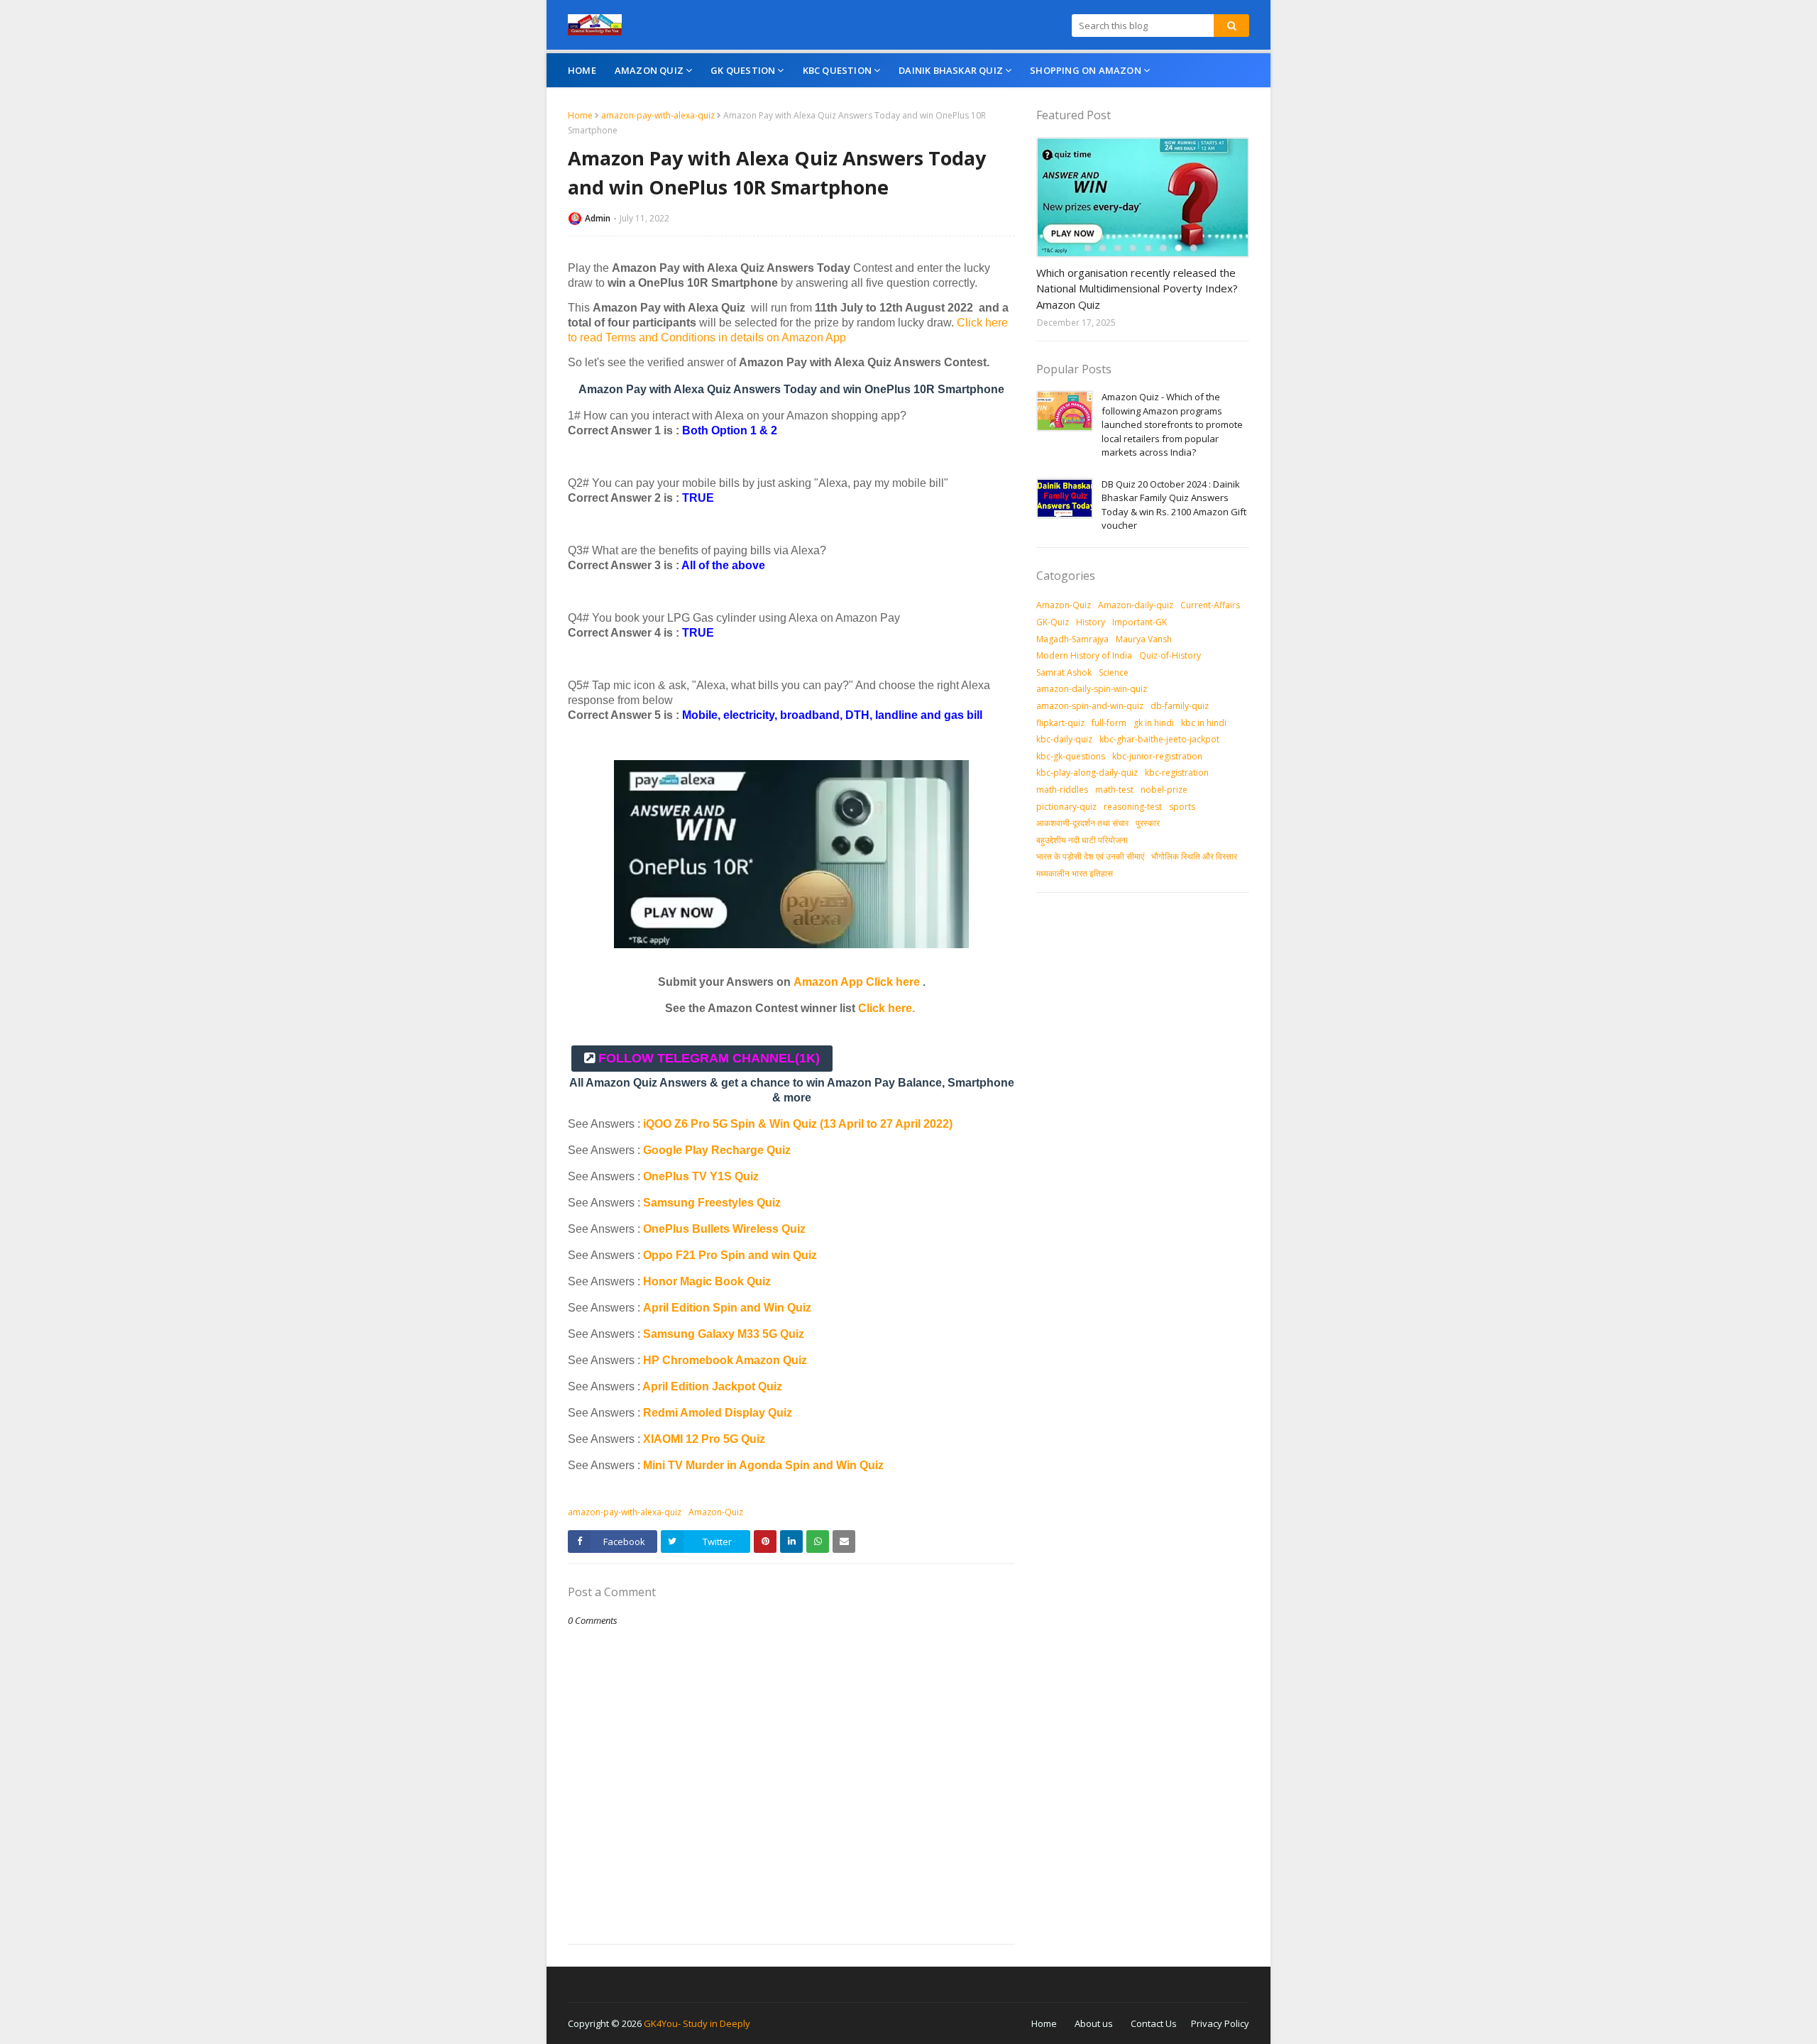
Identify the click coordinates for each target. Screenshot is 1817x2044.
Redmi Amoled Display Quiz (718, 1413)
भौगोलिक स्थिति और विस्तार (1194, 856)
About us (1094, 2023)
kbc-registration (1177, 773)
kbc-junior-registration (1157, 756)
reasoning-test (1133, 807)
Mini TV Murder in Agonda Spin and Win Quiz (765, 1465)
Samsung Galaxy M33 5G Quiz (724, 1334)
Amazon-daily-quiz (1136, 605)
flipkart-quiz (1060, 723)
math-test (1114, 790)
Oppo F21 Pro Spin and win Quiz (731, 1255)
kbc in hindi (1204, 723)
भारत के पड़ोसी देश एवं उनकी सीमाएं (1090, 856)
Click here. (886, 1008)
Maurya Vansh (1144, 639)
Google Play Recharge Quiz (717, 1150)
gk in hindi (1154, 723)
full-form (1109, 723)
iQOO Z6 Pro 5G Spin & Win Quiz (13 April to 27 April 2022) (798, 1124)
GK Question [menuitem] (743, 70)
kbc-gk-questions (1071, 756)
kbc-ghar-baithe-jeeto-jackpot (1159, 739)
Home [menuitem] (582, 70)
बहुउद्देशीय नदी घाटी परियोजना (1082, 840)
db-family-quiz (1180, 706)
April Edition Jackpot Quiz (712, 1386)
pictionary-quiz (1066, 807)
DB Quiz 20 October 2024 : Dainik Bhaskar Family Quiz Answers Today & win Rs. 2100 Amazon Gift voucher (1174, 505)
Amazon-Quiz (716, 1512)
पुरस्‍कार (1148, 823)
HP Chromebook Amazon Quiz (725, 1360)
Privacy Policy (1220, 2023)
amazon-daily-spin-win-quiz (1092, 689)
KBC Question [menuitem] (837, 70)
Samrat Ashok (1064, 672)
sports (1182, 807)
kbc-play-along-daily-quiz (1087, 773)
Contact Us (1154, 2023)
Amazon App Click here (857, 982)
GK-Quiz (1053, 622)
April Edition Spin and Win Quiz (727, 1308)
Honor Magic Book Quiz (707, 1281)
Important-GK (1140, 622)
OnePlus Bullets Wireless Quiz (724, 1229)
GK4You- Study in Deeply (697, 2023)
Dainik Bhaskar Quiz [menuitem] (951, 70)
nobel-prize (1164, 790)
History (1091, 622)
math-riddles (1062, 790)
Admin (598, 218)
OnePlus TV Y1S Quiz (701, 1176)
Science (1114, 672)
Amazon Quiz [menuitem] (649, 70)
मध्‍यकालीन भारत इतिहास (1075, 873)
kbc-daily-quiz (1064, 739)
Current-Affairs (1210, 605)
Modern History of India (1084, 655)
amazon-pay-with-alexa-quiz (658, 115)
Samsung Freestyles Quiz (712, 1203)
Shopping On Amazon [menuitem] (1086, 70)
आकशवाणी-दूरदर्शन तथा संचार (1082, 823)
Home (580, 115)
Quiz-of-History (1170, 655)
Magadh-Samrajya (1072, 639)
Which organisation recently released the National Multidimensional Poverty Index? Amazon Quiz (1137, 289)
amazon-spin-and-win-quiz (1090, 706)
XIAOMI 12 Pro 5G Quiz (704, 1439)
